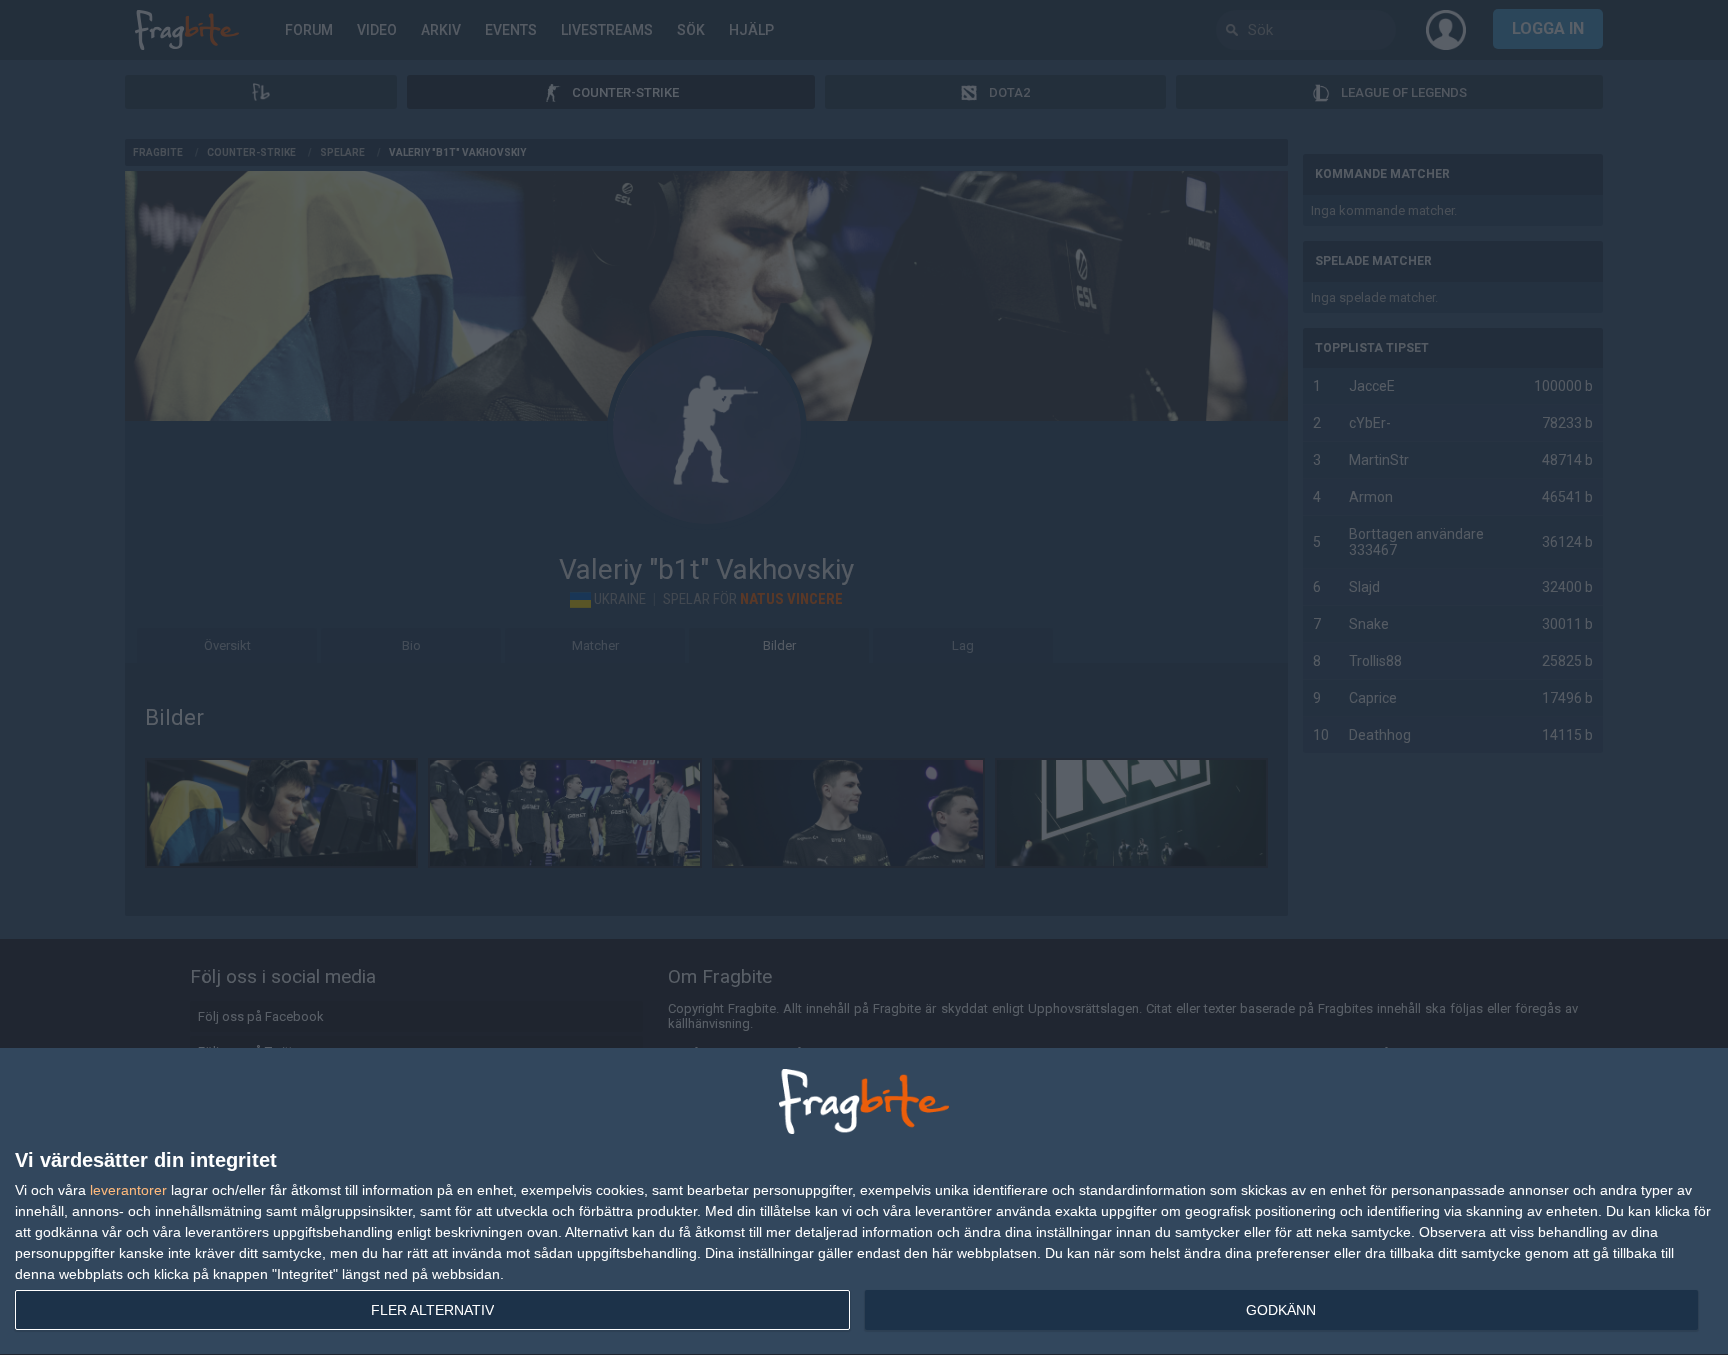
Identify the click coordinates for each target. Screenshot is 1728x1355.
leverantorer (128, 1190)
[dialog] (864, 1202)
